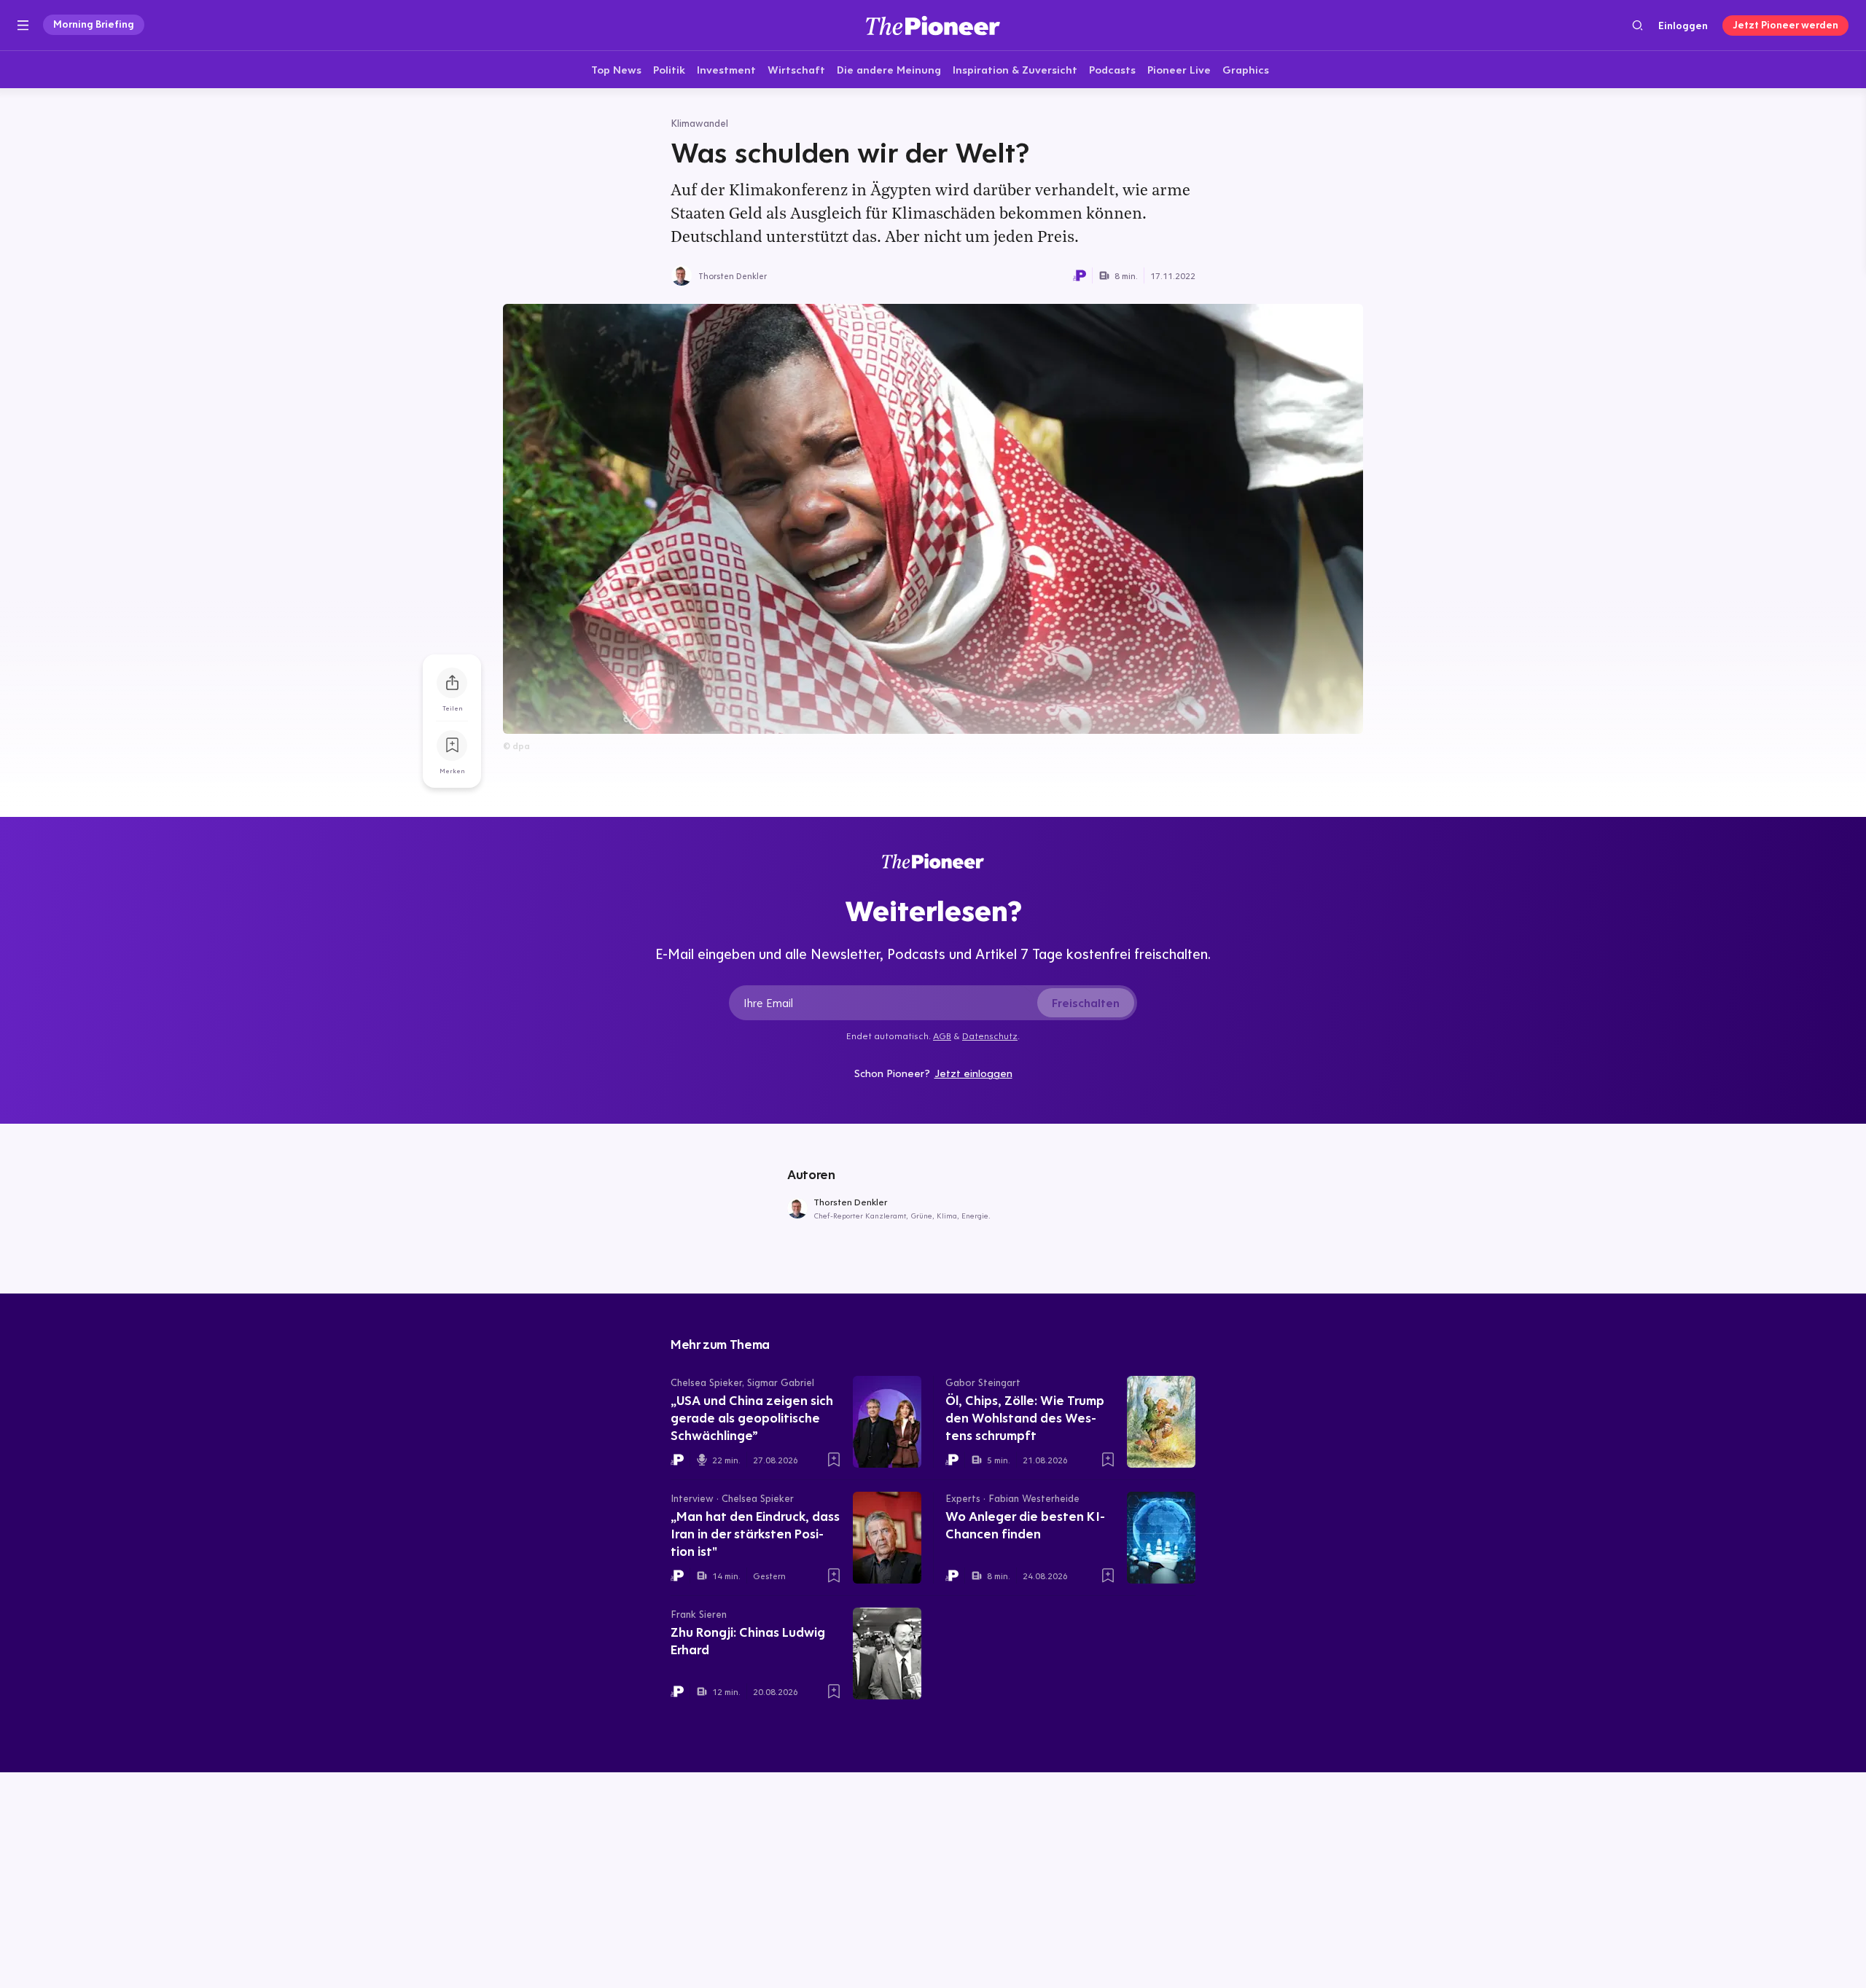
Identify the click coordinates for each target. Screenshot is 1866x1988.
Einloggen (1683, 26)
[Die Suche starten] (1637, 25)
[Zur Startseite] (933, 25)
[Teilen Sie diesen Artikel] (452, 683)
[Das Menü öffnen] (23, 26)
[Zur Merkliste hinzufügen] (452, 745)
